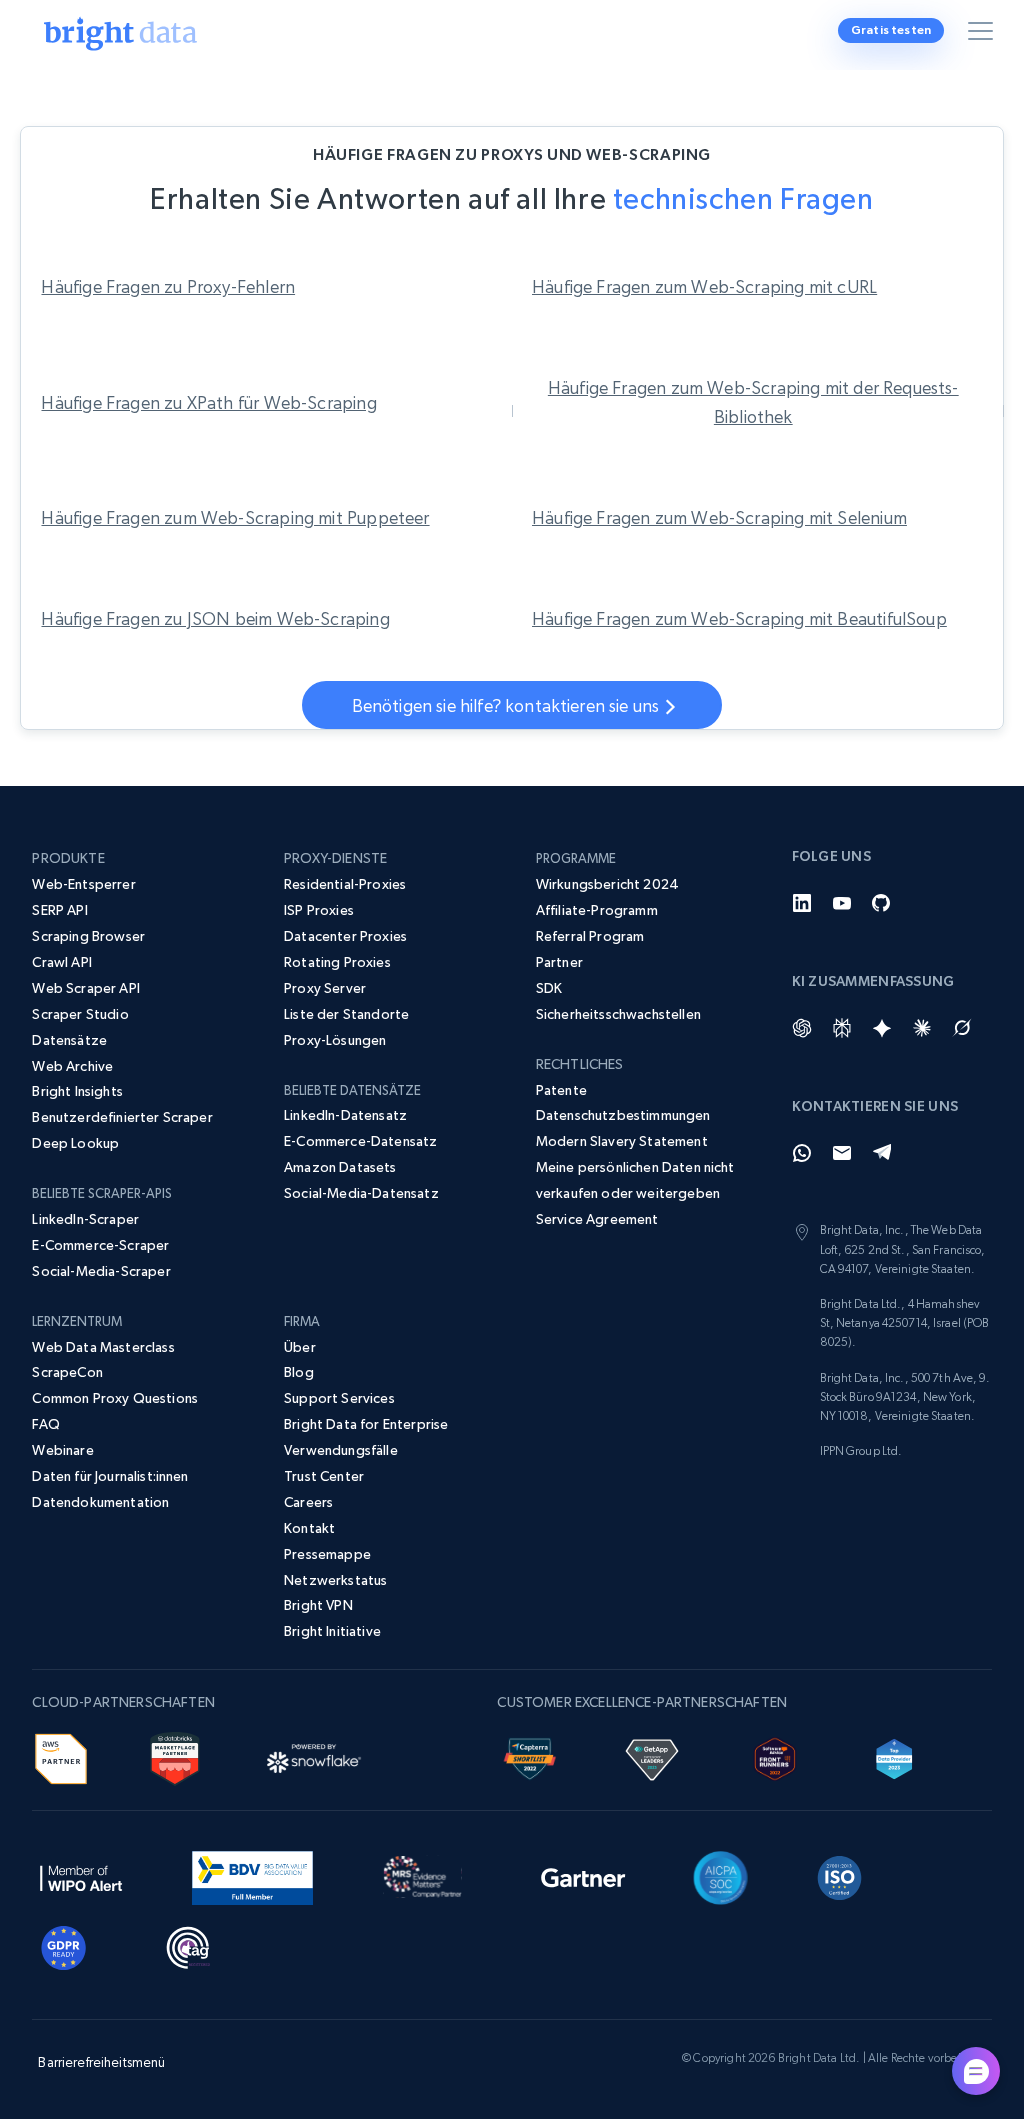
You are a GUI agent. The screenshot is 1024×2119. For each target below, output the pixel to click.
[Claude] (922, 1028)
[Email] (842, 1153)
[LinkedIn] (802, 903)
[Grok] (962, 1028)
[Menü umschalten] (984, 35)
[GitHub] (882, 903)
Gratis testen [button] (891, 30)
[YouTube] (842, 903)
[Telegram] (882, 1153)
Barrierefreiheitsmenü (101, 2062)
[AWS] (60, 1756)
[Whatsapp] (802, 1153)
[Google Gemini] (882, 1028)
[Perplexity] (842, 1028)
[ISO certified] (840, 1875)
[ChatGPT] (802, 1028)
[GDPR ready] (64, 1945)
